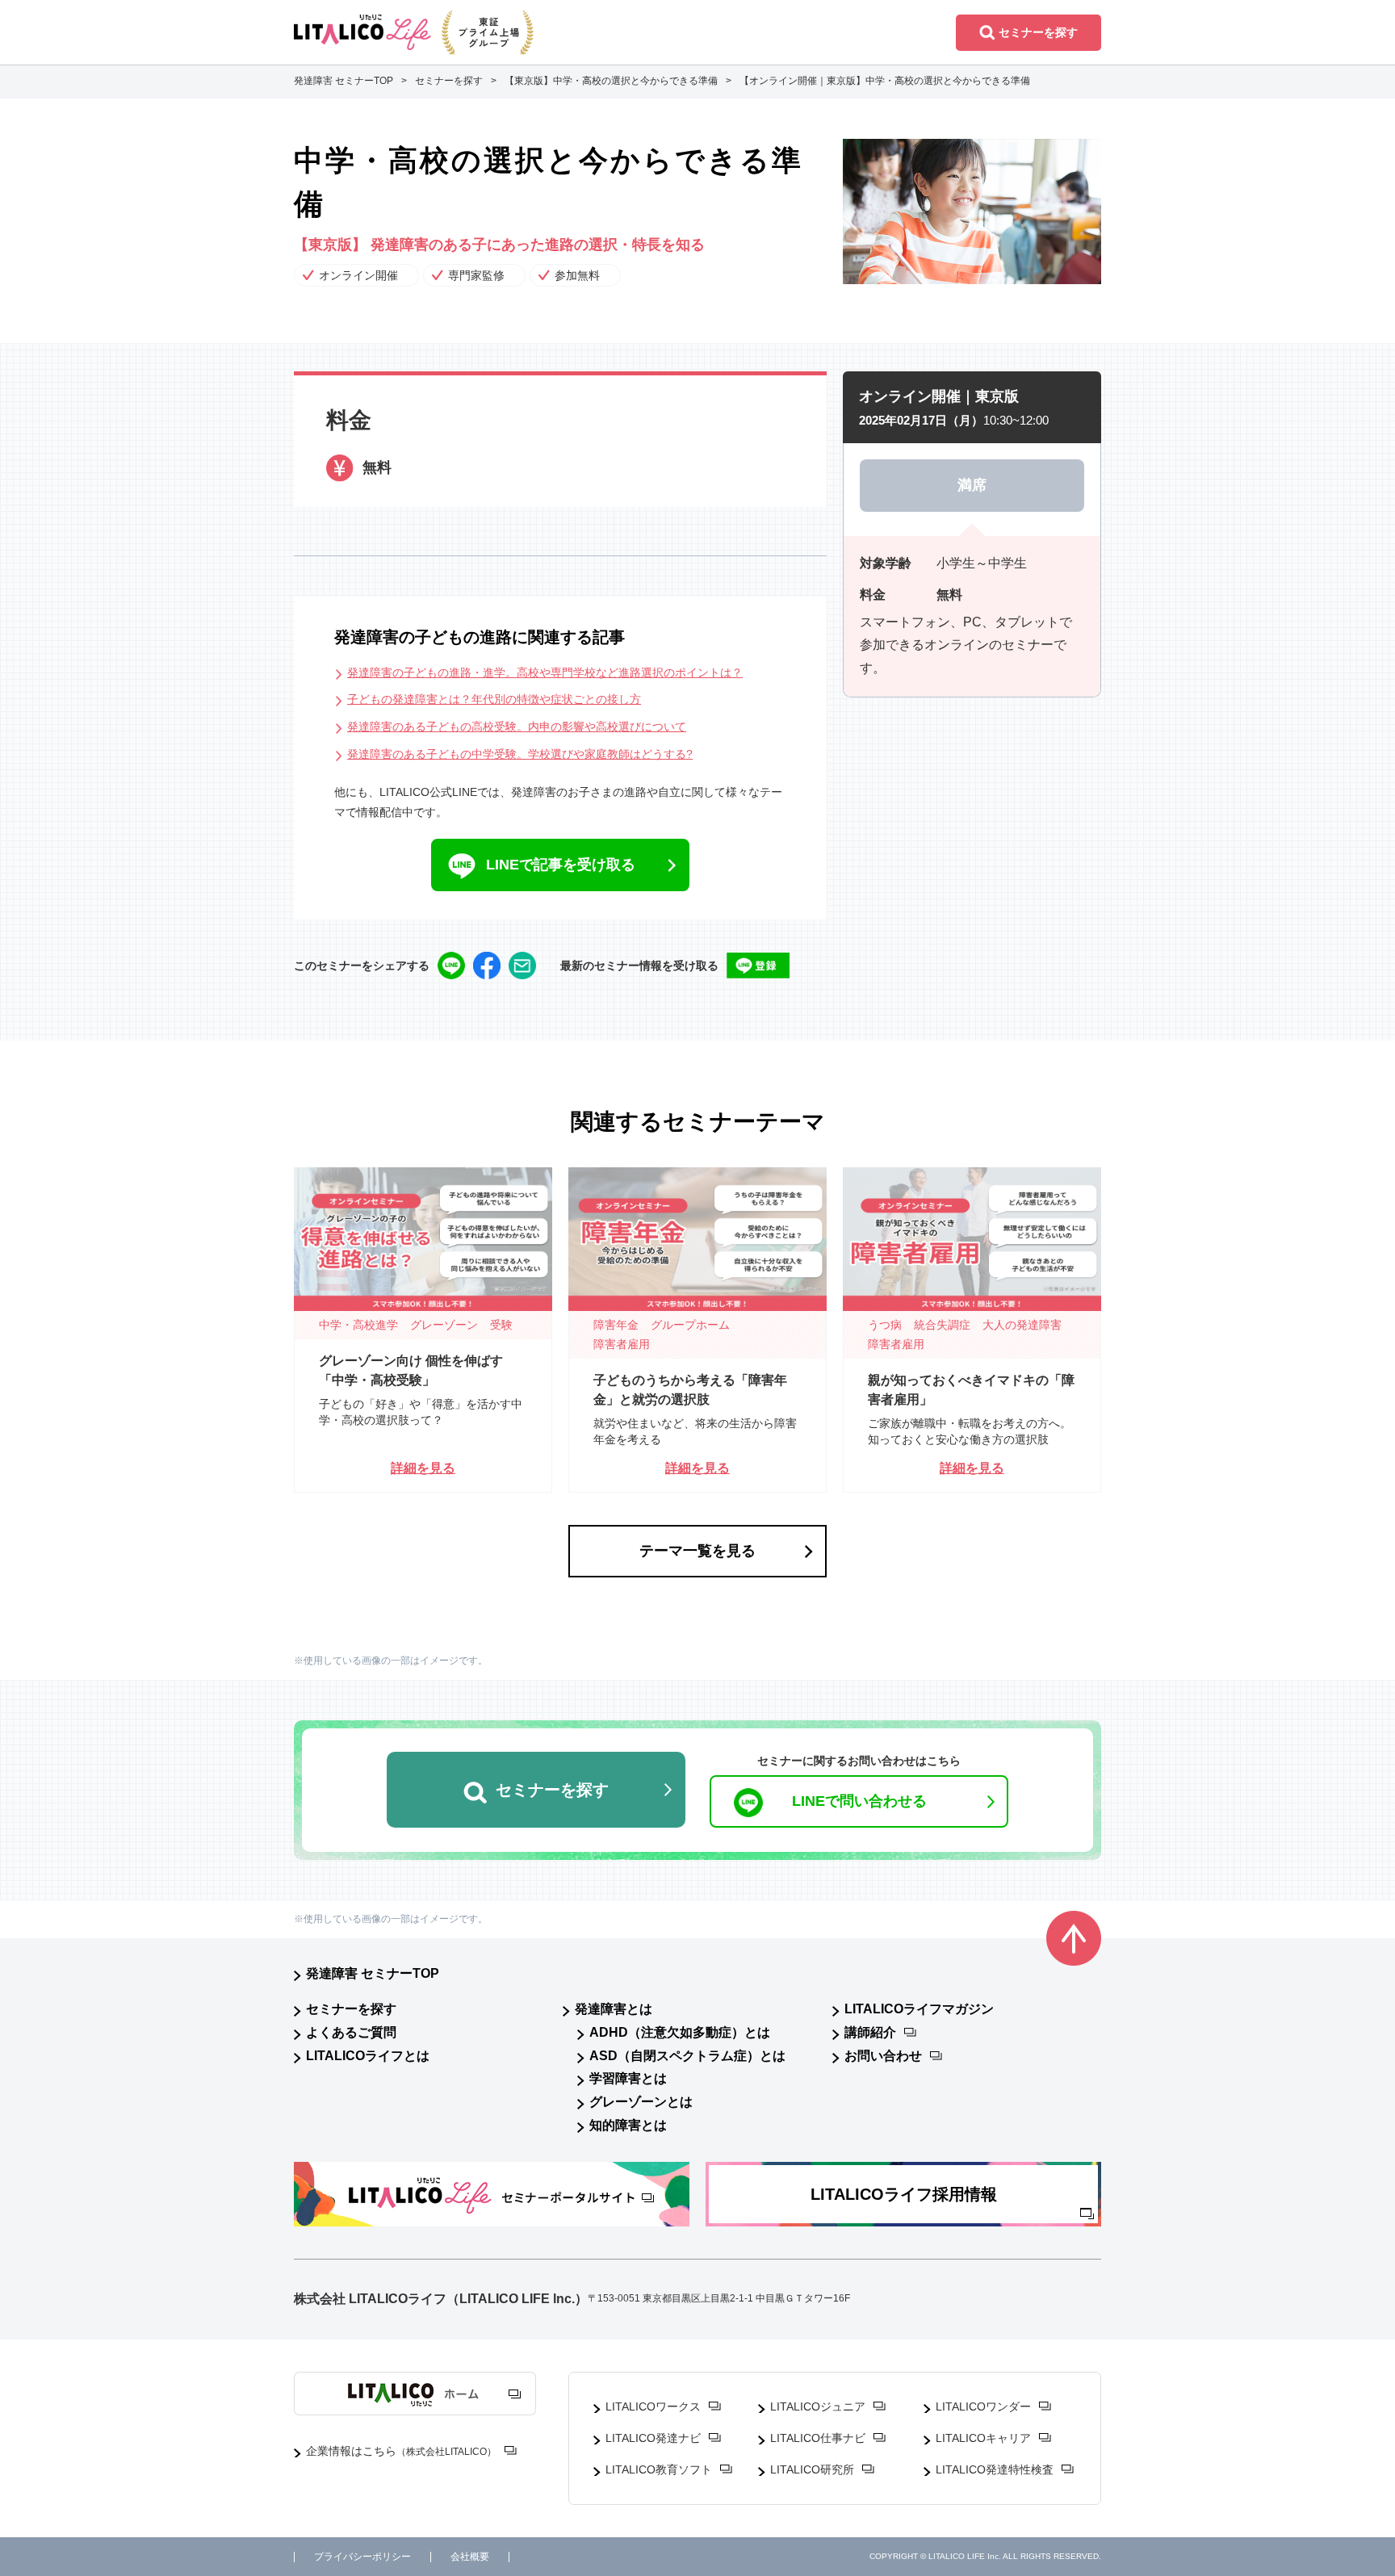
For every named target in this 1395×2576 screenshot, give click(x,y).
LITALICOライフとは (368, 2056)
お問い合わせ (883, 2056)
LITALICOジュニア (818, 2406)
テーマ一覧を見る (697, 1551)
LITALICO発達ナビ (653, 2438)
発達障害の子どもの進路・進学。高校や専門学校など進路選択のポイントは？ (545, 672)
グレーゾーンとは (641, 2102)
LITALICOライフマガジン (919, 2009)
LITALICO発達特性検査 (995, 2469)
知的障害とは (628, 2125)
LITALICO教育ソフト (659, 2469)
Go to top (1074, 1938)
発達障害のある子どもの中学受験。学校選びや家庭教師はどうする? (520, 754)
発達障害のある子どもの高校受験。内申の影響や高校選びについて (517, 727)
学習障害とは (628, 2078)
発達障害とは (614, 2009)
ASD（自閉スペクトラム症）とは (687, 2056)
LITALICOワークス (653, 2406)
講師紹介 (870, 2032)
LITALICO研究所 (812, 2469)
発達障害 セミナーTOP (373, 1973)
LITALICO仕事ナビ (818, 2438)
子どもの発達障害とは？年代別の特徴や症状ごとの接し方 (494, 699)
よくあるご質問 (351, 2032)
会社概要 (470, 2557)
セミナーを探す (351, 2009)
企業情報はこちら (401, 2451)
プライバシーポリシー (362, 2557)
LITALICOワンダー (983, 2406)
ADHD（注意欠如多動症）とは (680, 2032)
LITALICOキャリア (983, 2438)
